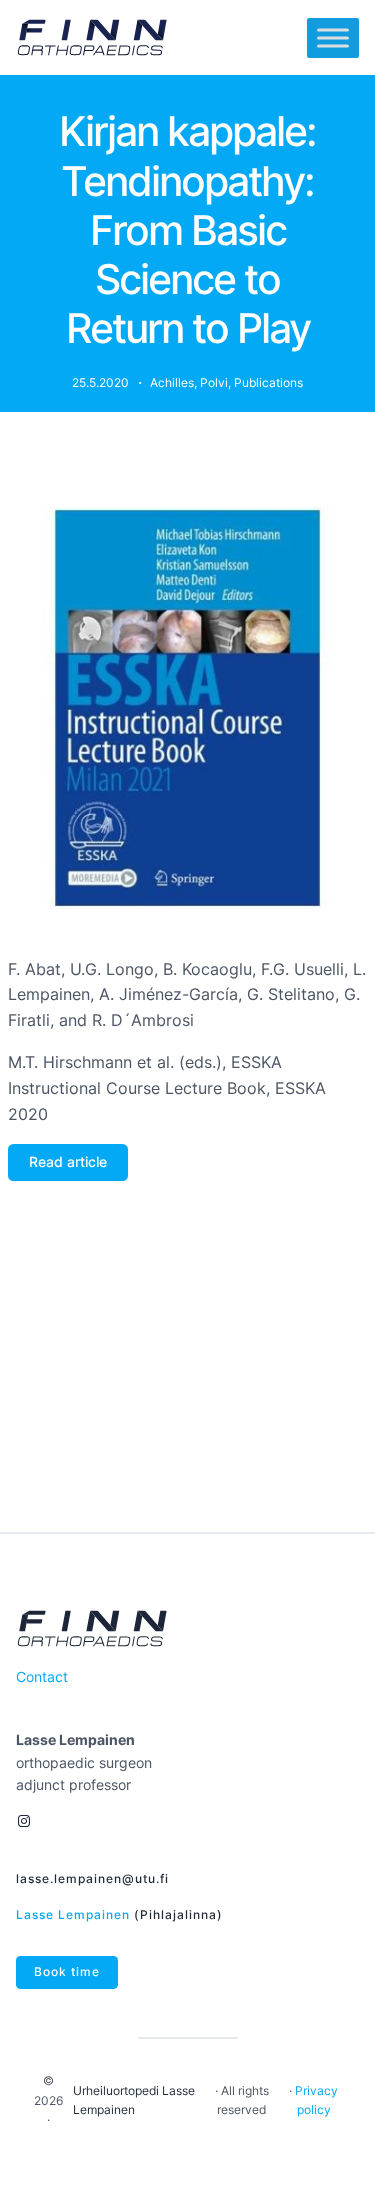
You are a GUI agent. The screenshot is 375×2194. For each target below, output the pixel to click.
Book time (67, 1971)
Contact (42, 1676)
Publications (268, 382)
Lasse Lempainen (73, 1914)
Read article (68, 1161)
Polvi (214, 382)
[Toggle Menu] (333, 38)
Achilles (172, 382)
